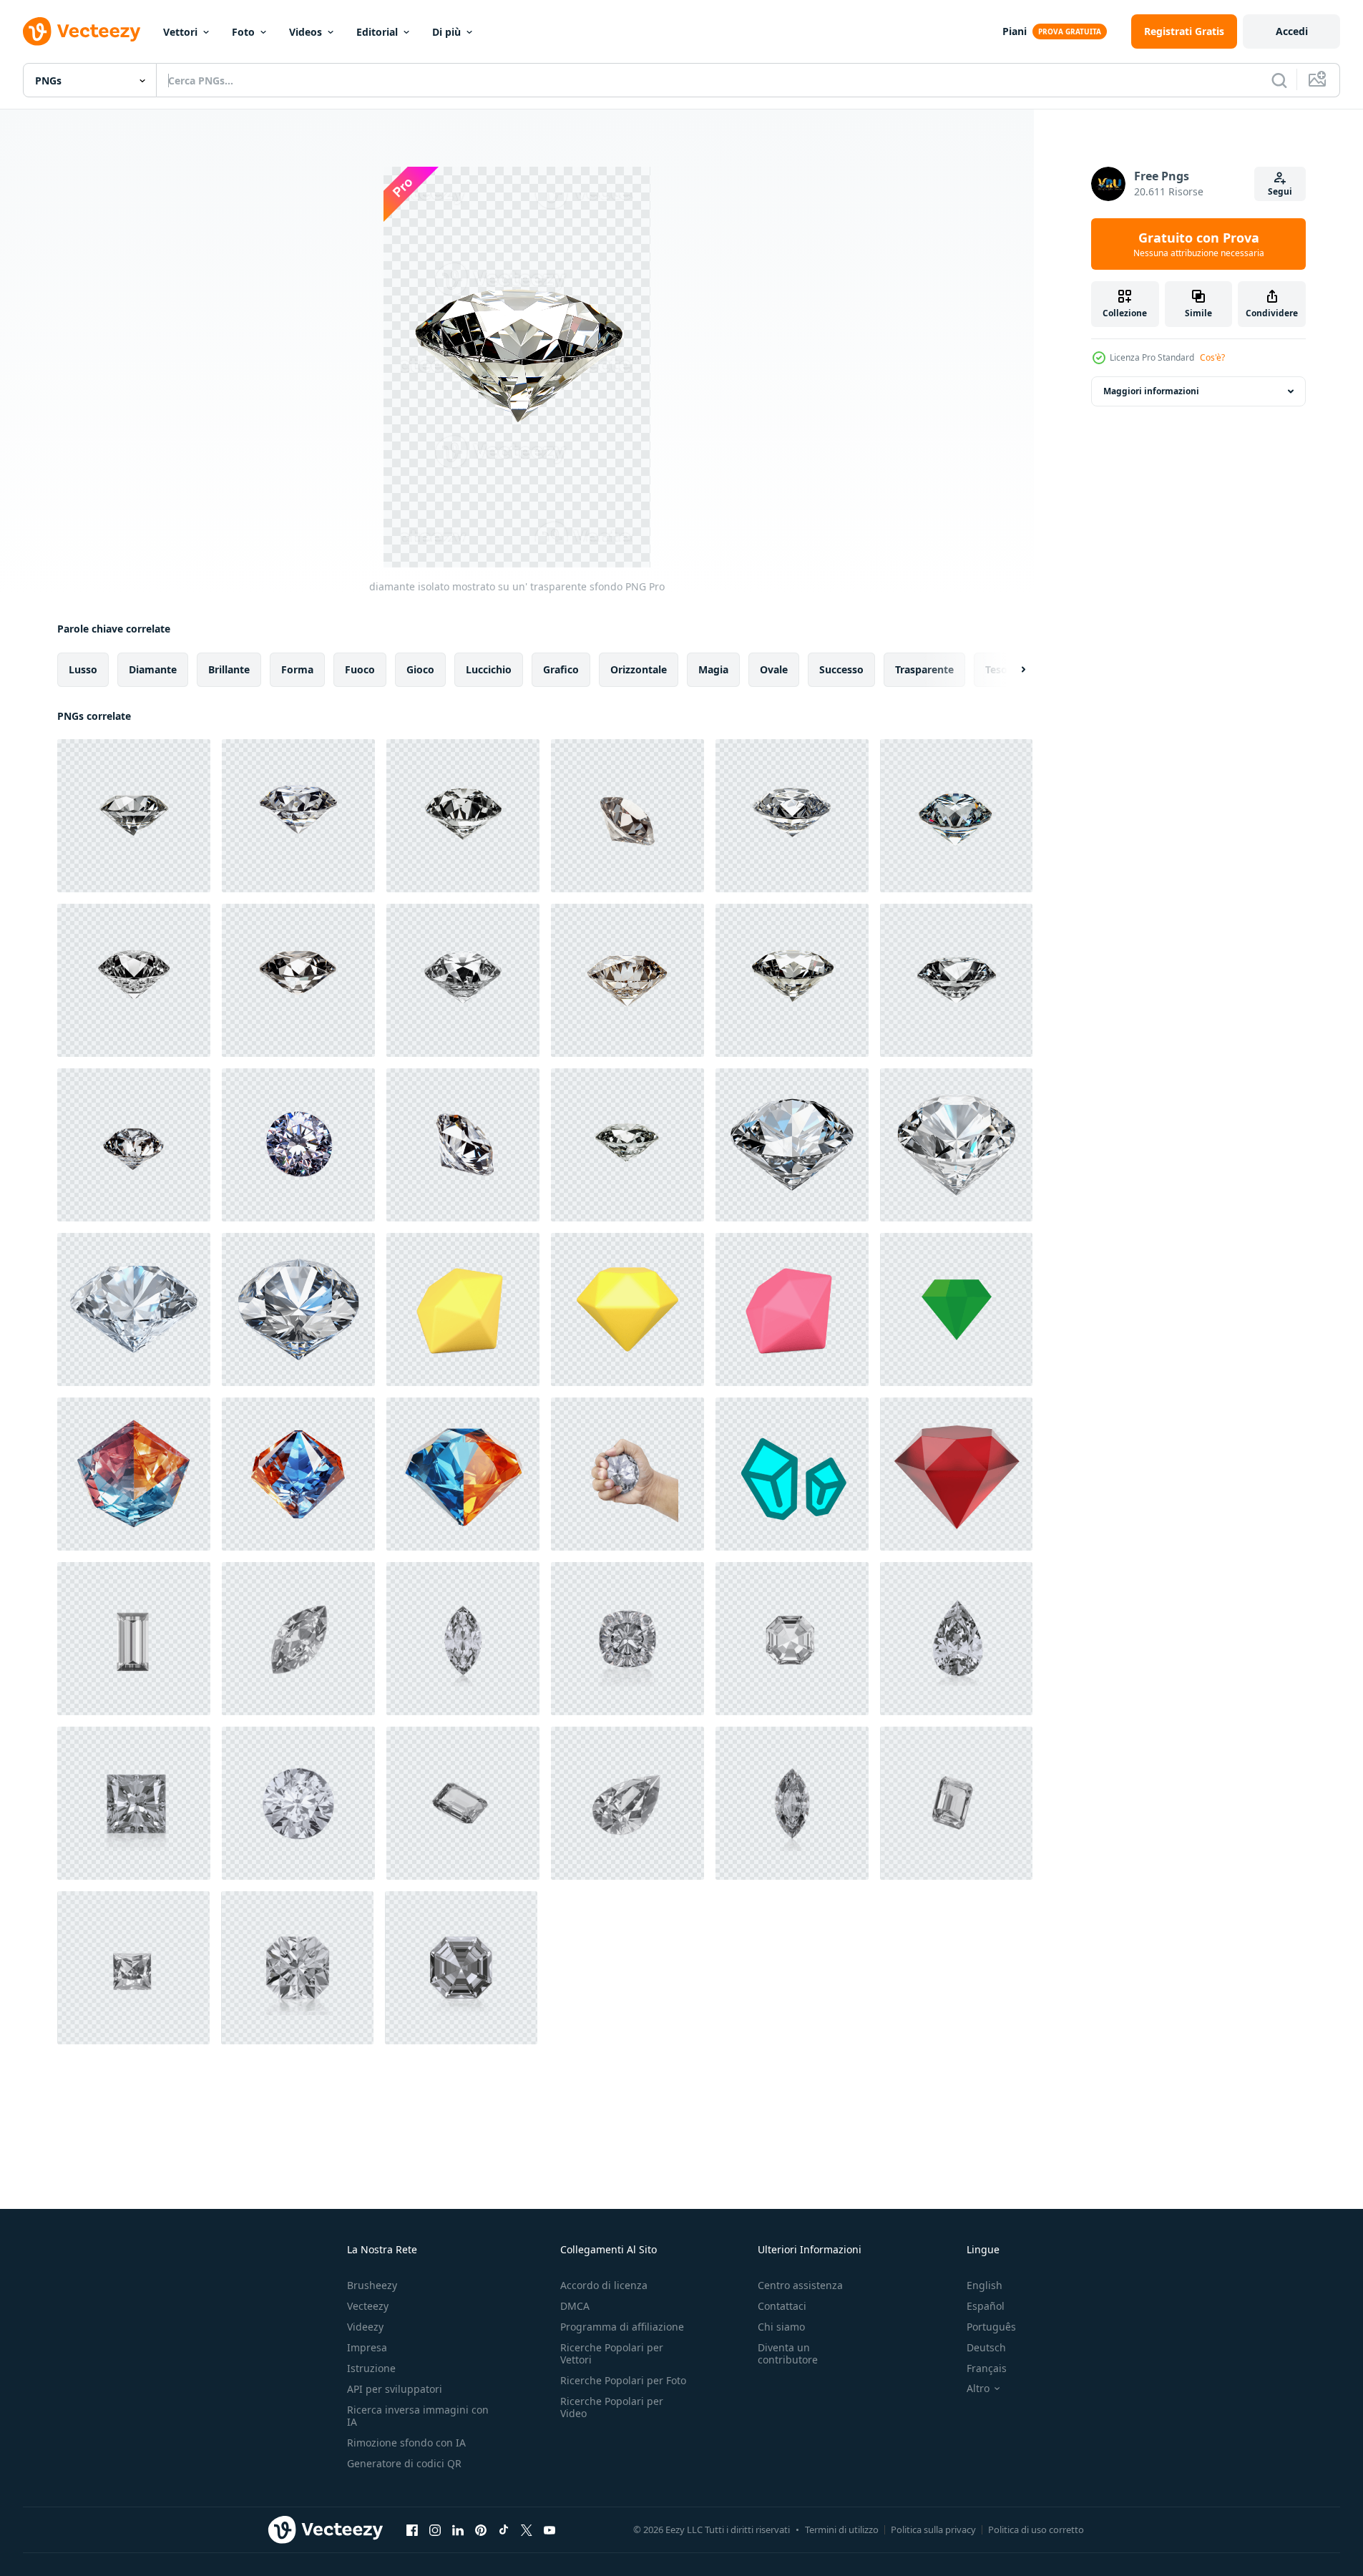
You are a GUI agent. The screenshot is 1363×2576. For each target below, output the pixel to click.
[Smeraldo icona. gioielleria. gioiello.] (956, 1309)
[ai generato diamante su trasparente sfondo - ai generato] (792, 1145)
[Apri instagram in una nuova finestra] (435, 2529)
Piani (1015, 31)
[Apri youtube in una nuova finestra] (549, 2529)
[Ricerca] (1279, 80)
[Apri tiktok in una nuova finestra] (504, 2529)
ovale (774, 669)
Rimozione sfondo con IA (406, 2443)
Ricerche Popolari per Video (612, 2407)
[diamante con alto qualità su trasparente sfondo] (463, 1639)
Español (986, 2306)
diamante (153, 669)
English (985, 2285)
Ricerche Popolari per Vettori (612, 2353)
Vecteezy (368, 2306)
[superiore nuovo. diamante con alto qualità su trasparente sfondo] (298, 1803)
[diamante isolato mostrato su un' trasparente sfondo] (134, 816)
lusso (83, 669)
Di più (446, 32)
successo (841, 669)
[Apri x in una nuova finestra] (527, 2529)
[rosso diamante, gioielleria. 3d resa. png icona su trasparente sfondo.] (956, 1474)
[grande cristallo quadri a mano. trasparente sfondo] (627, 1474)
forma (297, 669)
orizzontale (639, 669)
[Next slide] (1011, 670)
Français (987, 2368)
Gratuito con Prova (1199, 244)
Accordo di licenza (604, 2285)
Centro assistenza (800, 2285)
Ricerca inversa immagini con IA (418, 2416)
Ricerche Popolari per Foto (623, 2380)
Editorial (377, 32)
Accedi (1292, 31)
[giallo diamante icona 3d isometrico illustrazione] (463, 1309)
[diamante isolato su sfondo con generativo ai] (134, 1474)
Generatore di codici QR (404, 2463)
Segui (1280, 191)
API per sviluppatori (395, 2389)
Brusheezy (372, 2285)
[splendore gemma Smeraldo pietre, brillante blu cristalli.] (792, 1474)
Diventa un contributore (788, 2353)
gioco (420, 669)
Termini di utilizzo (842, 2529)
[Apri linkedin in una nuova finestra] (458, 2529)
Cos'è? (1212, 357)
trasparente (924, 669)
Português (991, 2327)
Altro (978, 2389)
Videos (306, 32)
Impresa (367, 2347)
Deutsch (986, 2347)
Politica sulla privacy (933, 2529)
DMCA (575, 2306)
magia (713, 669)
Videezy (365, 2327)
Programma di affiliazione (622, 2327)
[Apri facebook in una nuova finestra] (412, 2529)
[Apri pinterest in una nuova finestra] (481, 2529)
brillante (229, 669)
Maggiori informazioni (1151, 391)
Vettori (180, 32)
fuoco (360, 669)
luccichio (489, 669)
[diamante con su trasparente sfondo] (134, 1639)
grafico (561, 669)
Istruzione (371, 2368)
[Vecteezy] (82, 31)
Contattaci (782, 2306)
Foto (243, 32)
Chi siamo (781, 2327)
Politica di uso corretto (1036, 2529)
